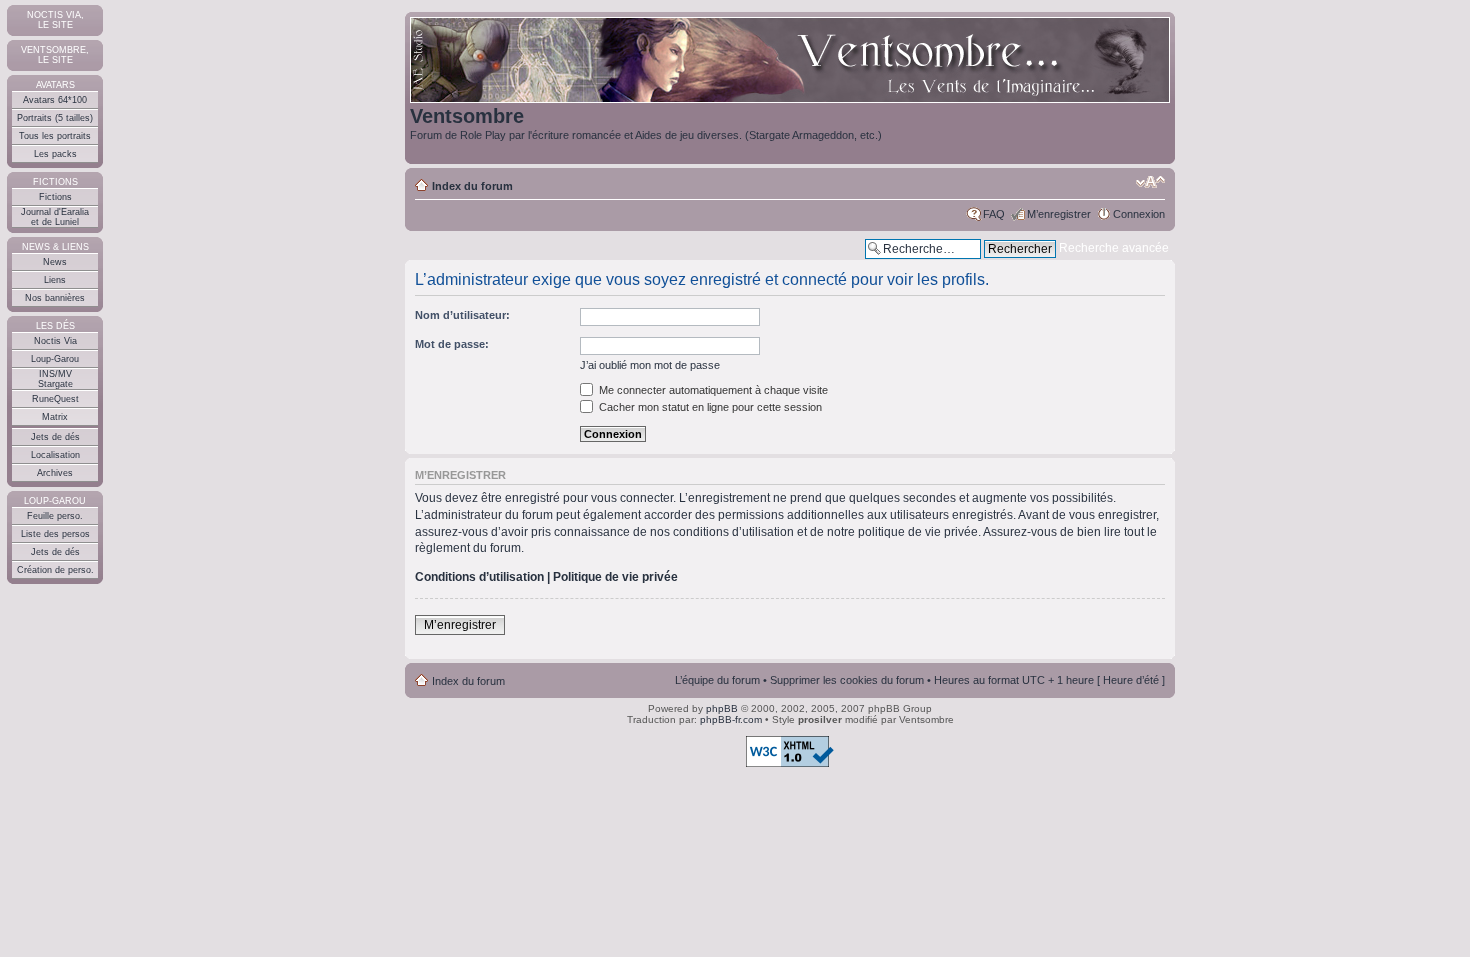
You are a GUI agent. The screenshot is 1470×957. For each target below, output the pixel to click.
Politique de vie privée (615, 577)
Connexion (1139, 214)
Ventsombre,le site (55, 55)
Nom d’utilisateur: (462, 315)
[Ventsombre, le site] (790, 61)
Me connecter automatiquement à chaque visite (712, 390)
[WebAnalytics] (40, 803)
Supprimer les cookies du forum (847, 680)
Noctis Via (55, 341)
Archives (55, 473)
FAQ (994, 214)
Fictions (55, 197)
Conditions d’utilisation (479, 577)
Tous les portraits (55, 136)
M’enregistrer (1059, 214)
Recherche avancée (1114, 248)
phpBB (722, 708)
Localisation (55, 455)
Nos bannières (55, 298)
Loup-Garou (55, 359)
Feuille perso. (55, 516)
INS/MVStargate (55, 379)
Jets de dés (55, 437)
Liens (55, 280)
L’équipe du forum (717, 680)
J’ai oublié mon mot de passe (650, 365)
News (55, 262)
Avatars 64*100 (55, 100)
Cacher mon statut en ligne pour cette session (709, 407)
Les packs (55, 154)
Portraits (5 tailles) (55, 118)
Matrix (55, 417)
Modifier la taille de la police (1150, 182)
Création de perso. (55, 570)
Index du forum (472, 186)
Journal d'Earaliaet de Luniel (55, 217)
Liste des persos (55, 534)
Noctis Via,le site (55, 20)
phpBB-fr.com (731, 719)
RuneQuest (55, 399)
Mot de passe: (452, 344)
